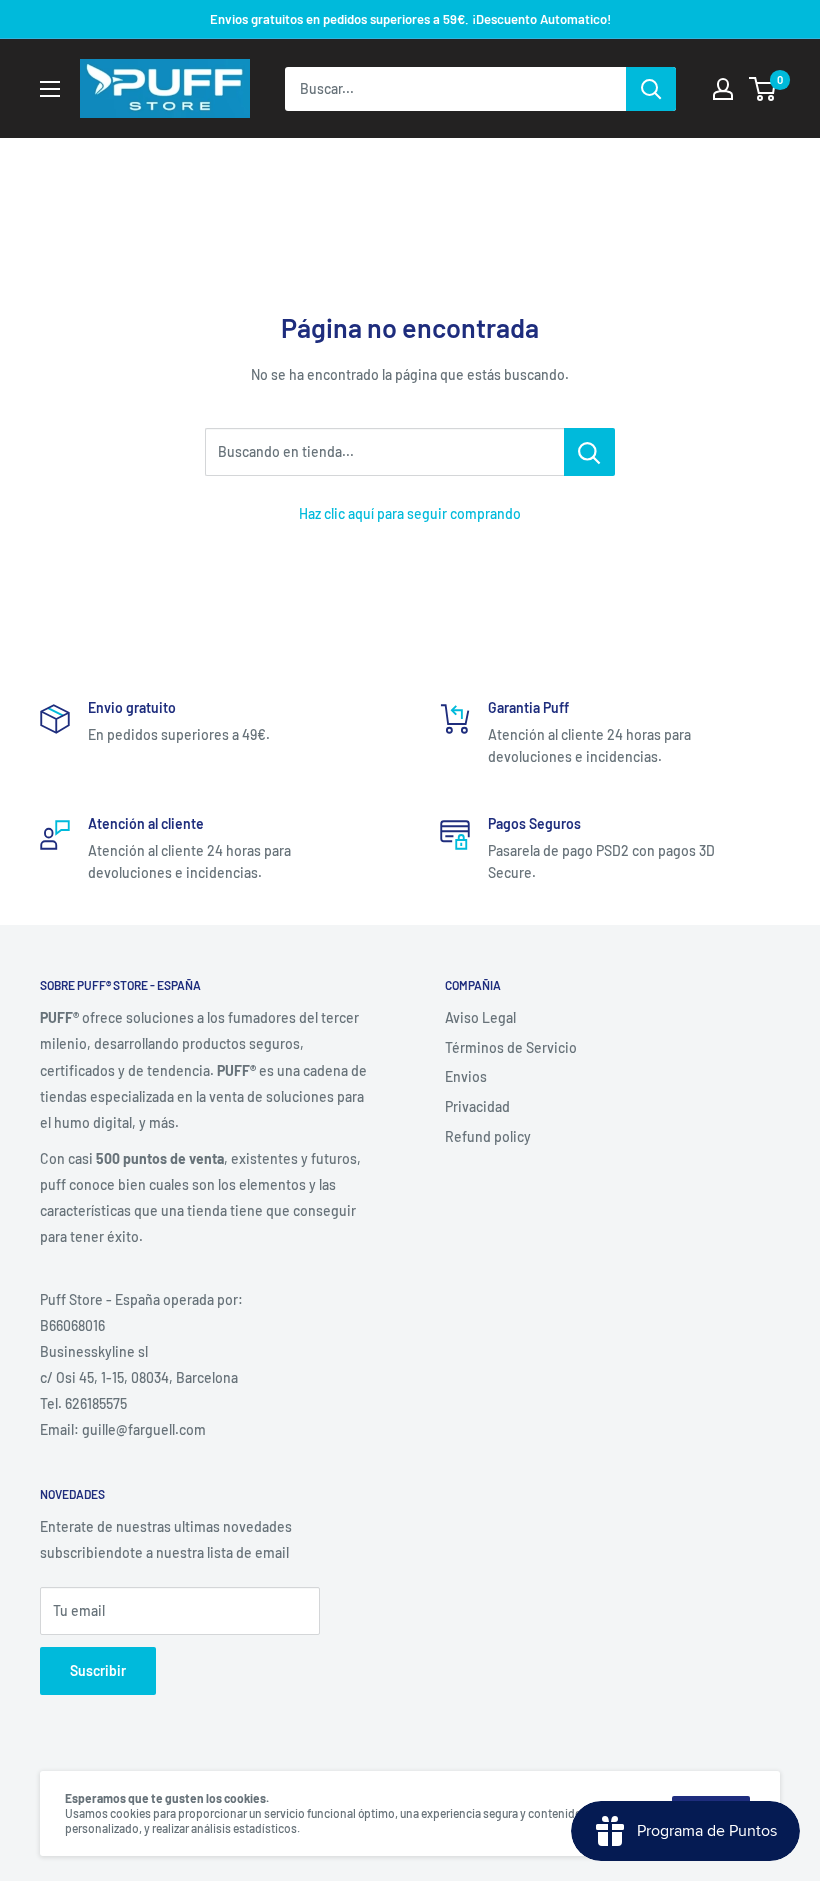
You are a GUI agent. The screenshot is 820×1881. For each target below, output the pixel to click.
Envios (466, 1076)
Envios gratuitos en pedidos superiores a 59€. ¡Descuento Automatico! (410, 19)
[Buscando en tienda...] (589, 452)
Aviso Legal (480, 1017)
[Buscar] (651, 89)
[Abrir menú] (50, 89)
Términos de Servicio (511, 1047)
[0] (763, 89)
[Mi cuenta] (723, 89)
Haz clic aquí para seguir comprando (410, 513)
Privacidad (477, 1106)
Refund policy (488, 1136)
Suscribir (98, 1670)
